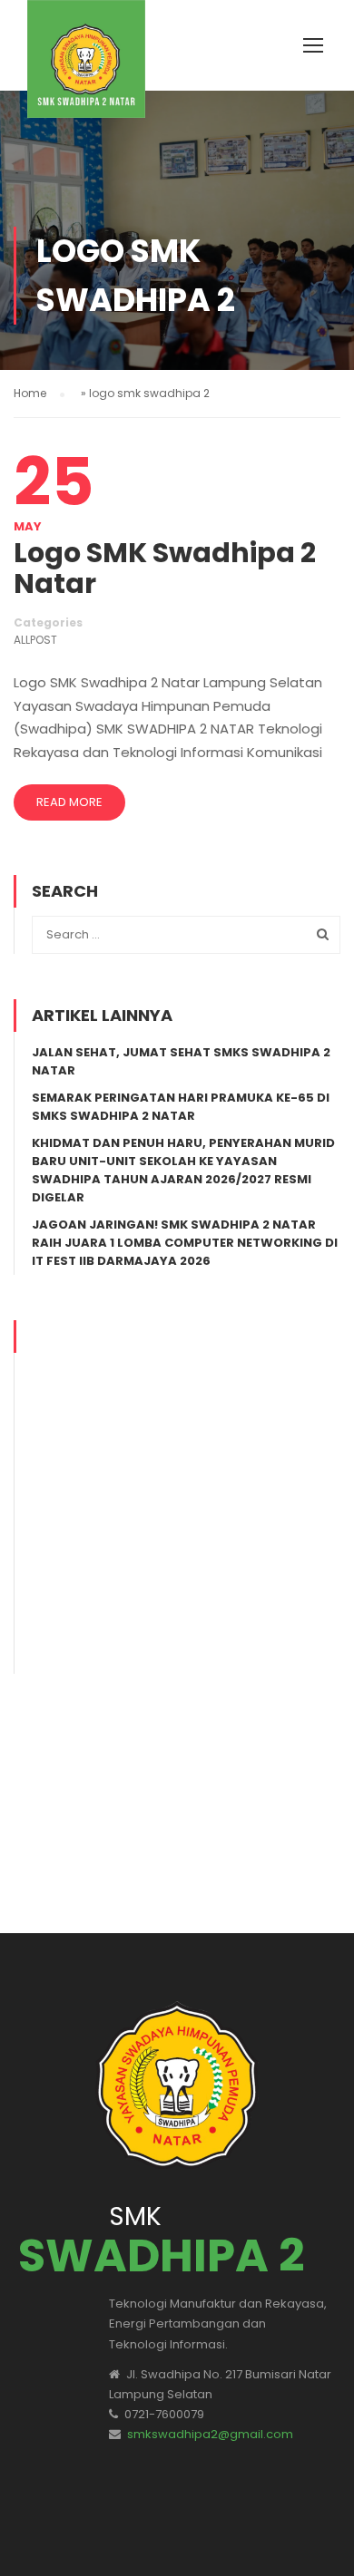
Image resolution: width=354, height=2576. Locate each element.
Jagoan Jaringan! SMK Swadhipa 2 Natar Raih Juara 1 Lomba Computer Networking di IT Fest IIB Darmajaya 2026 (185, 1243)
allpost (35, 640)
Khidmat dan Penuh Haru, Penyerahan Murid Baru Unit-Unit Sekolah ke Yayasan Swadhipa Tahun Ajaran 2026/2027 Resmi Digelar (183, 1170)
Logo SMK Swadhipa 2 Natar (165, 569)
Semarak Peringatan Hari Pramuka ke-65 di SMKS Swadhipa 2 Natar (181, 1107)
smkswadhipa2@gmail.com (210, 2434)
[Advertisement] (177, 1497)
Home (30, 393)
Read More (69, 802)
